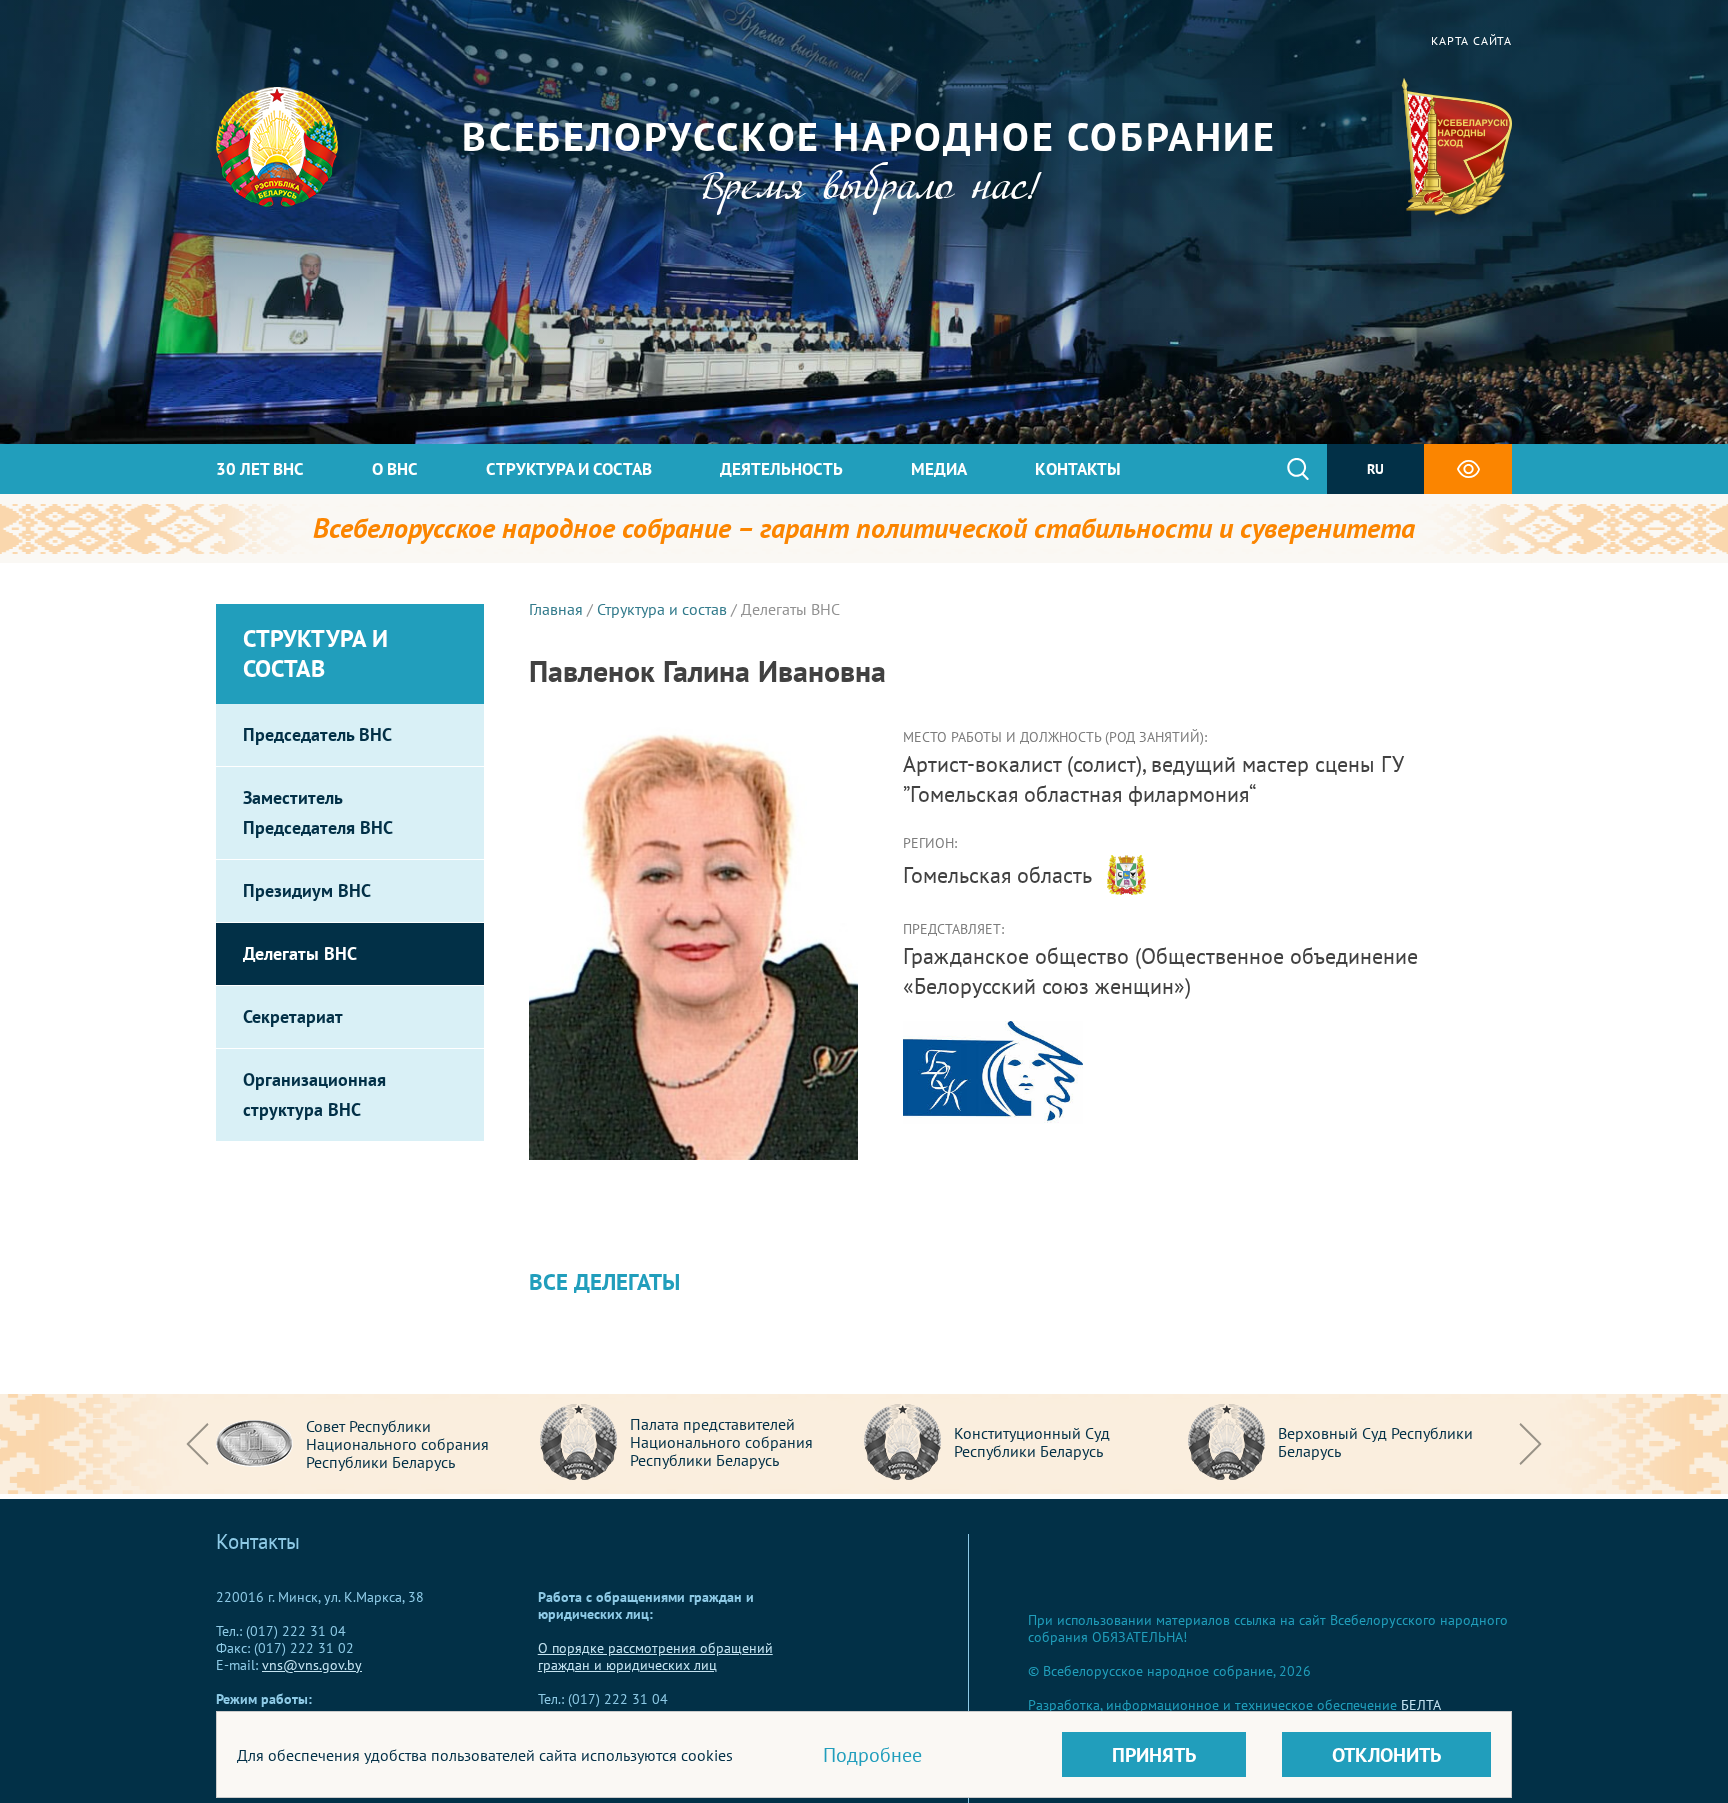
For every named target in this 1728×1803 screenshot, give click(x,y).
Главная (556, 609)
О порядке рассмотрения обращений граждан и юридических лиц (655, 1656)
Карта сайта (1471, 40)
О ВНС (395, 469)
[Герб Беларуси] (277, 147)
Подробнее (872, 1755)
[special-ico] (1468, 469)
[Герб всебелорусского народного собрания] (1456, 147)
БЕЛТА (1421, 1705)
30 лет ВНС (260, 469)
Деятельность (781, 469)
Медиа (939, 469)
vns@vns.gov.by (312, 1665)
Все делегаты (604, 1281)
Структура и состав (569, 469)
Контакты (1078, 469)
